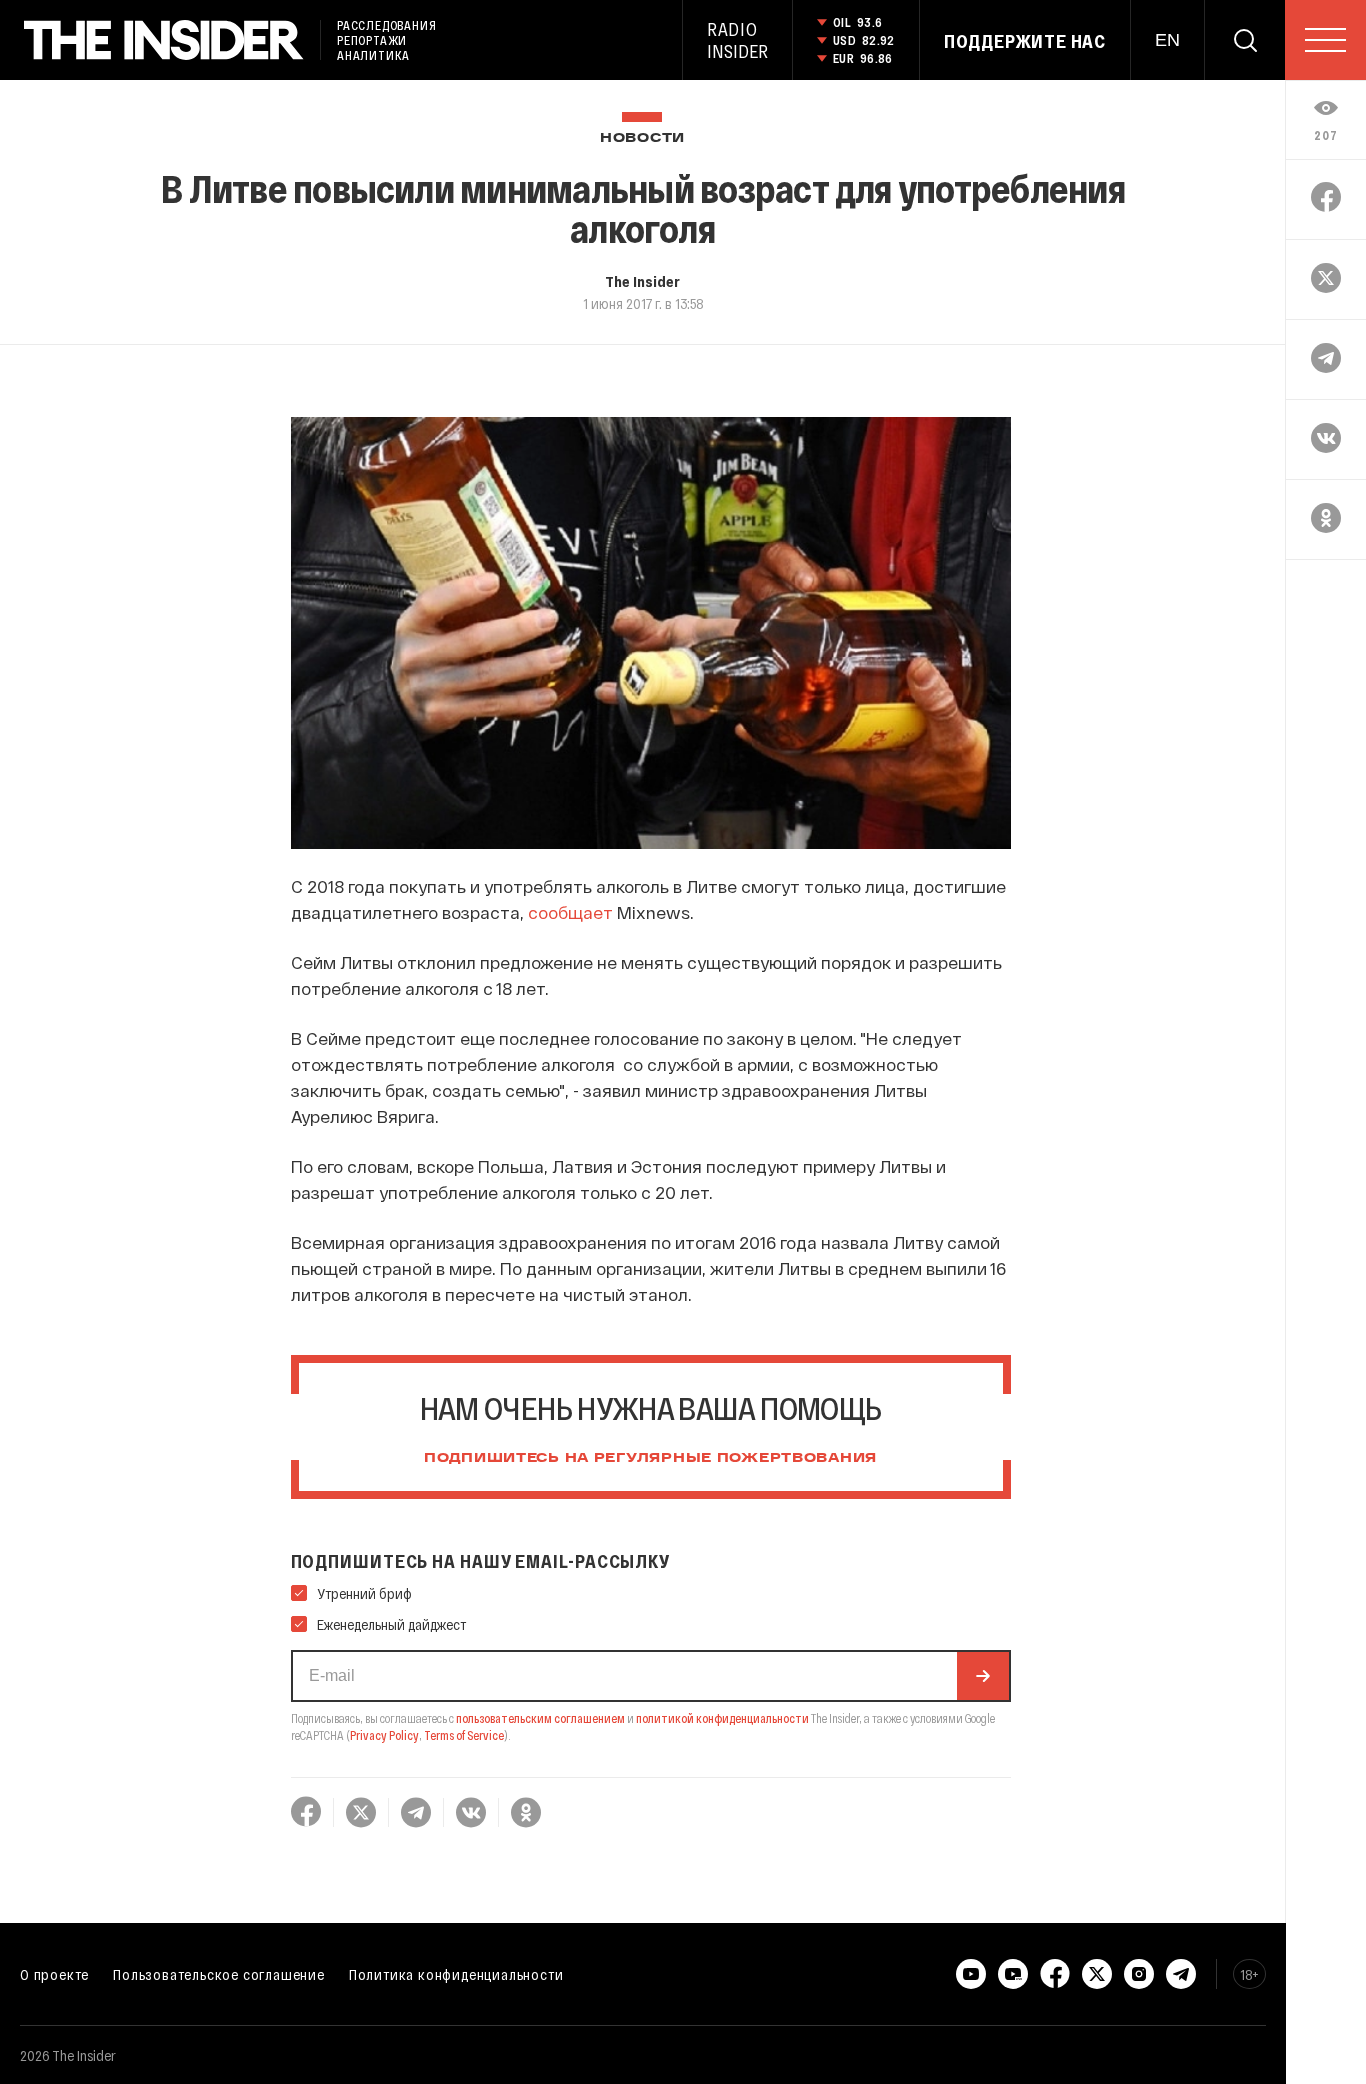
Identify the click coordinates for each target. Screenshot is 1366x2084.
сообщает (570, 912)
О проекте (54, 1974)
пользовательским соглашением (540, 1718)
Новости (642, 138)
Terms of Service (464, 1735)
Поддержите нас (1025, 41)
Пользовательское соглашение (219, 1974)
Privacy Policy (384, 1735)
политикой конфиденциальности (722, 1718)
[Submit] (983, 1676)
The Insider (642, 281)
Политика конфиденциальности (456, 1974)
